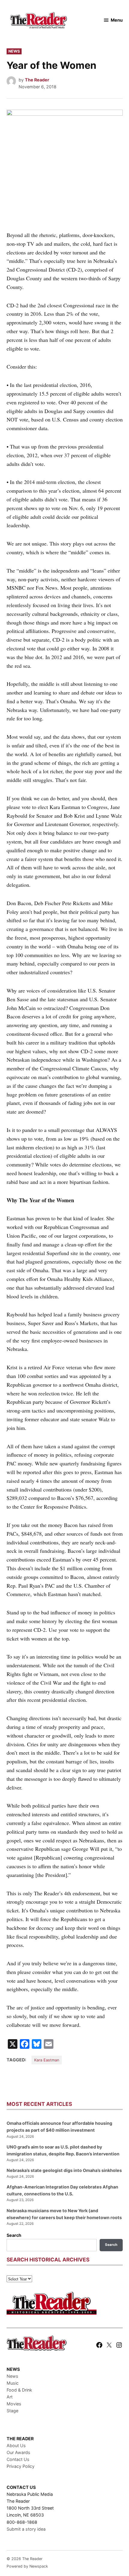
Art (10, 2397)
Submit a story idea (26, 2529)
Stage (12, 2411)
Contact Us (18, 2459)
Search (14, 2235)
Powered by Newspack (27, 2566)
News (14, 51)
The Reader (37, 80)
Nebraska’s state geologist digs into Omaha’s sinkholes (64, 2170)
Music (13, 2383)
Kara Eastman (47, 2060)
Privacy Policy (21, 2466)
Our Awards (18, 2452)
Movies (14, 2404)
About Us (16, 2445)
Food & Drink (19, 2390)
